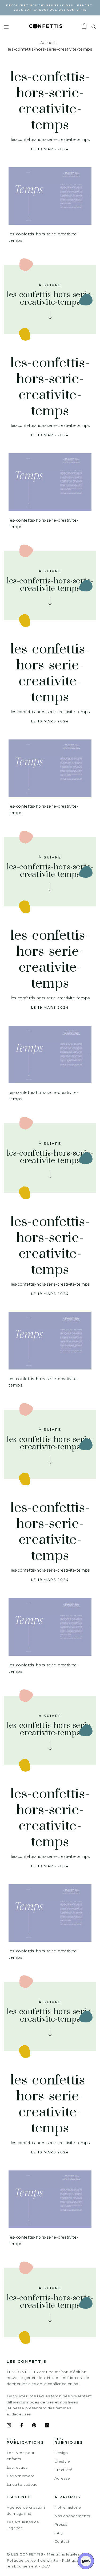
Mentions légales (63, 2554)
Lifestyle (62, 2461)
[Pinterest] (34, 2426)
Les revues (17, 2467)
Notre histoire (68, 2507)
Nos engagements (72, 2516)
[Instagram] (9, 2426)
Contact (62, 2541)
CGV (45, 2566)
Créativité (63, 2470)
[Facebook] (22, 2426)
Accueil (47, 43)
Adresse (62, 2478)
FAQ (59, 2533)
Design (61, 2453)
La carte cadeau (22, 2484)
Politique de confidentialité (32, 2560)
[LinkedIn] (47, 2426)
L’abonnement (21, 2476)
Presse (61, 2524)
